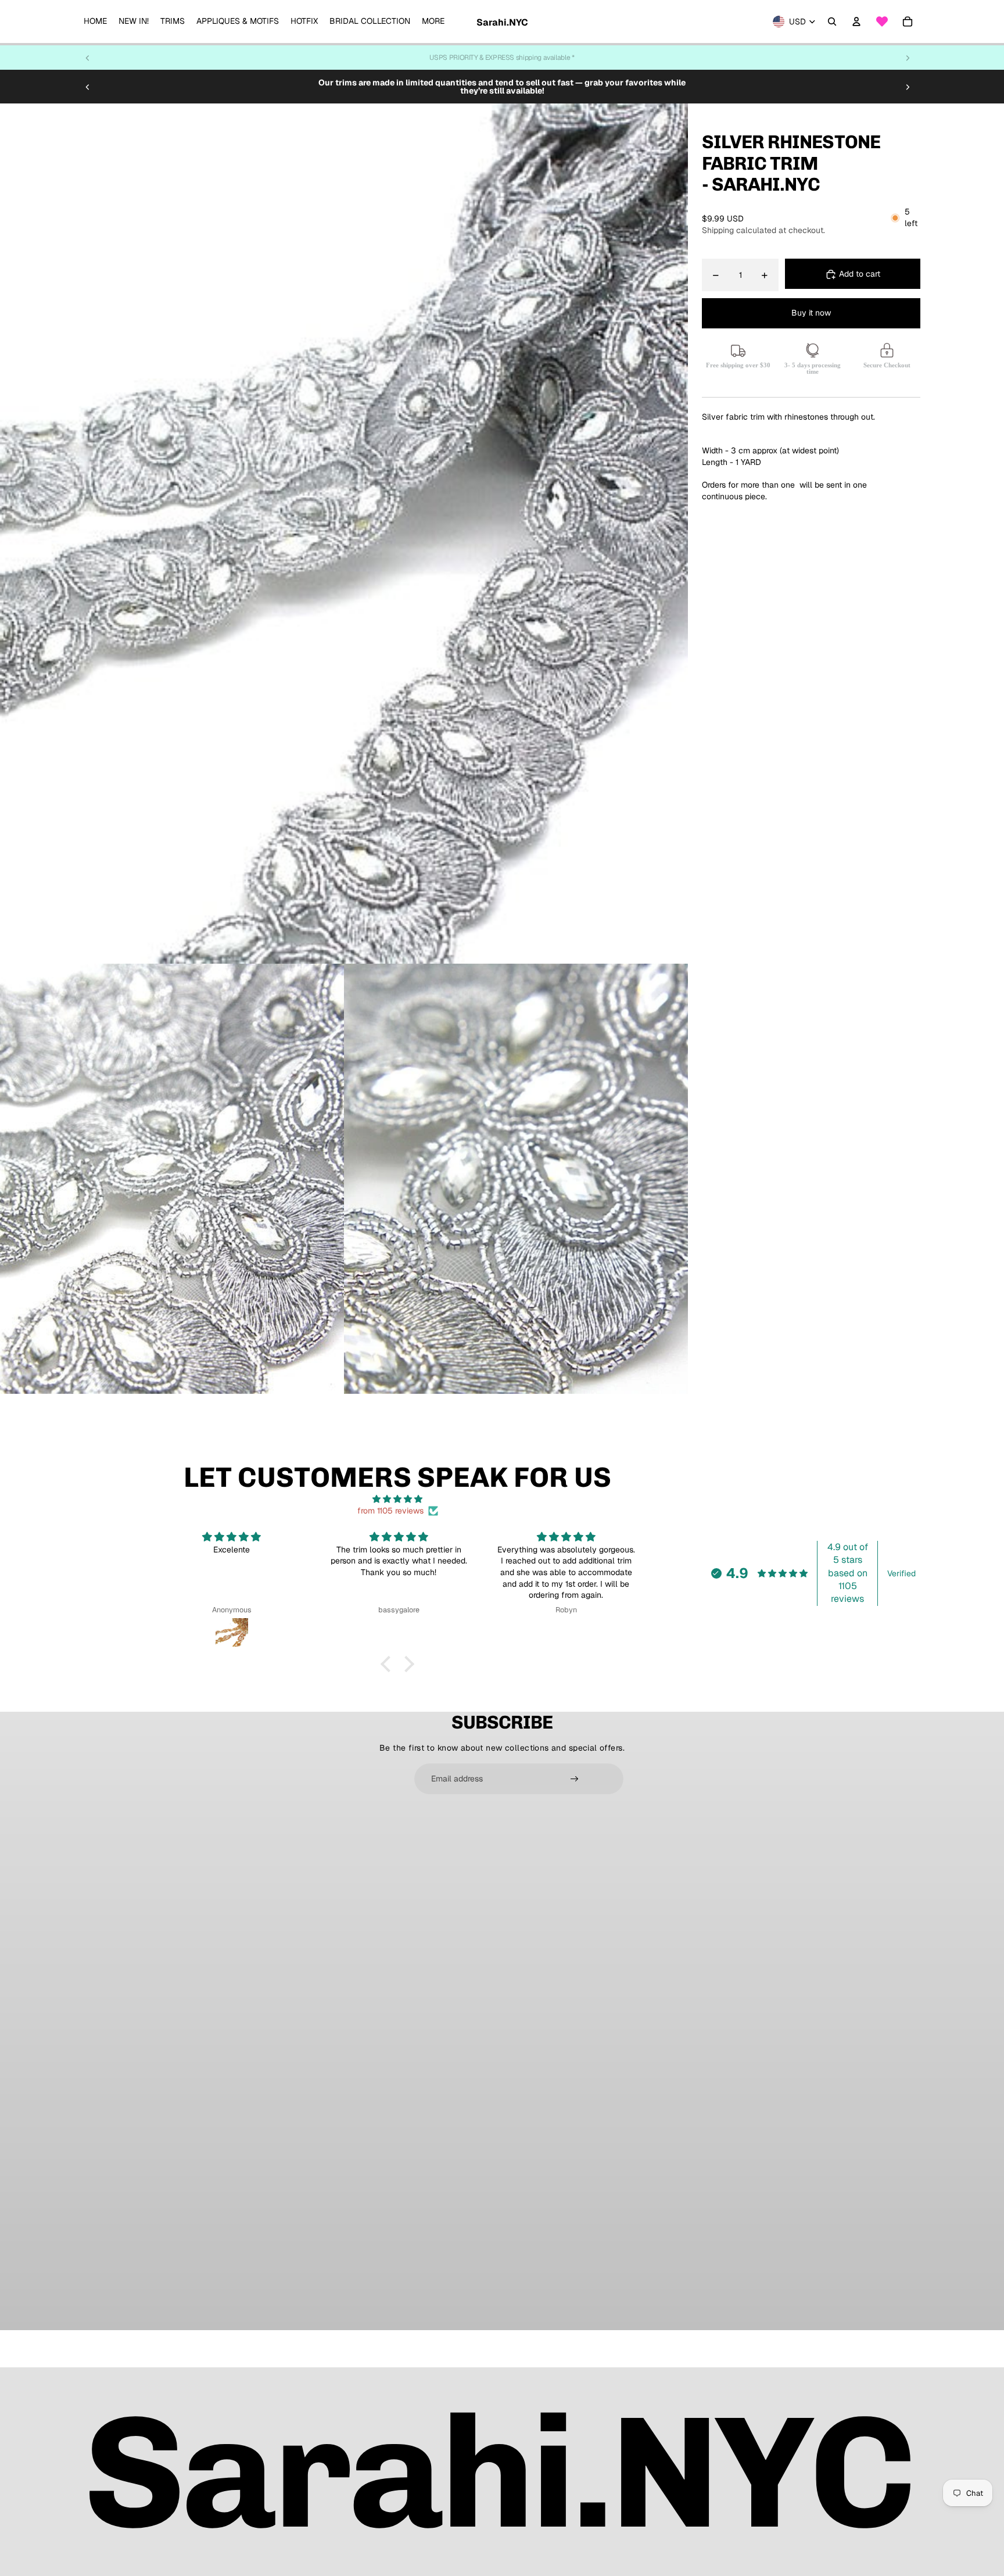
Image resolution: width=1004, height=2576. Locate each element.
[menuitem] (95, 22)
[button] (389, 1664)
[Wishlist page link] (882, 22)
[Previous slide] (88, 58)
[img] (397, 1499)
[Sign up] (575, 1779)
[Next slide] (908, 58)
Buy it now (811, 313)
